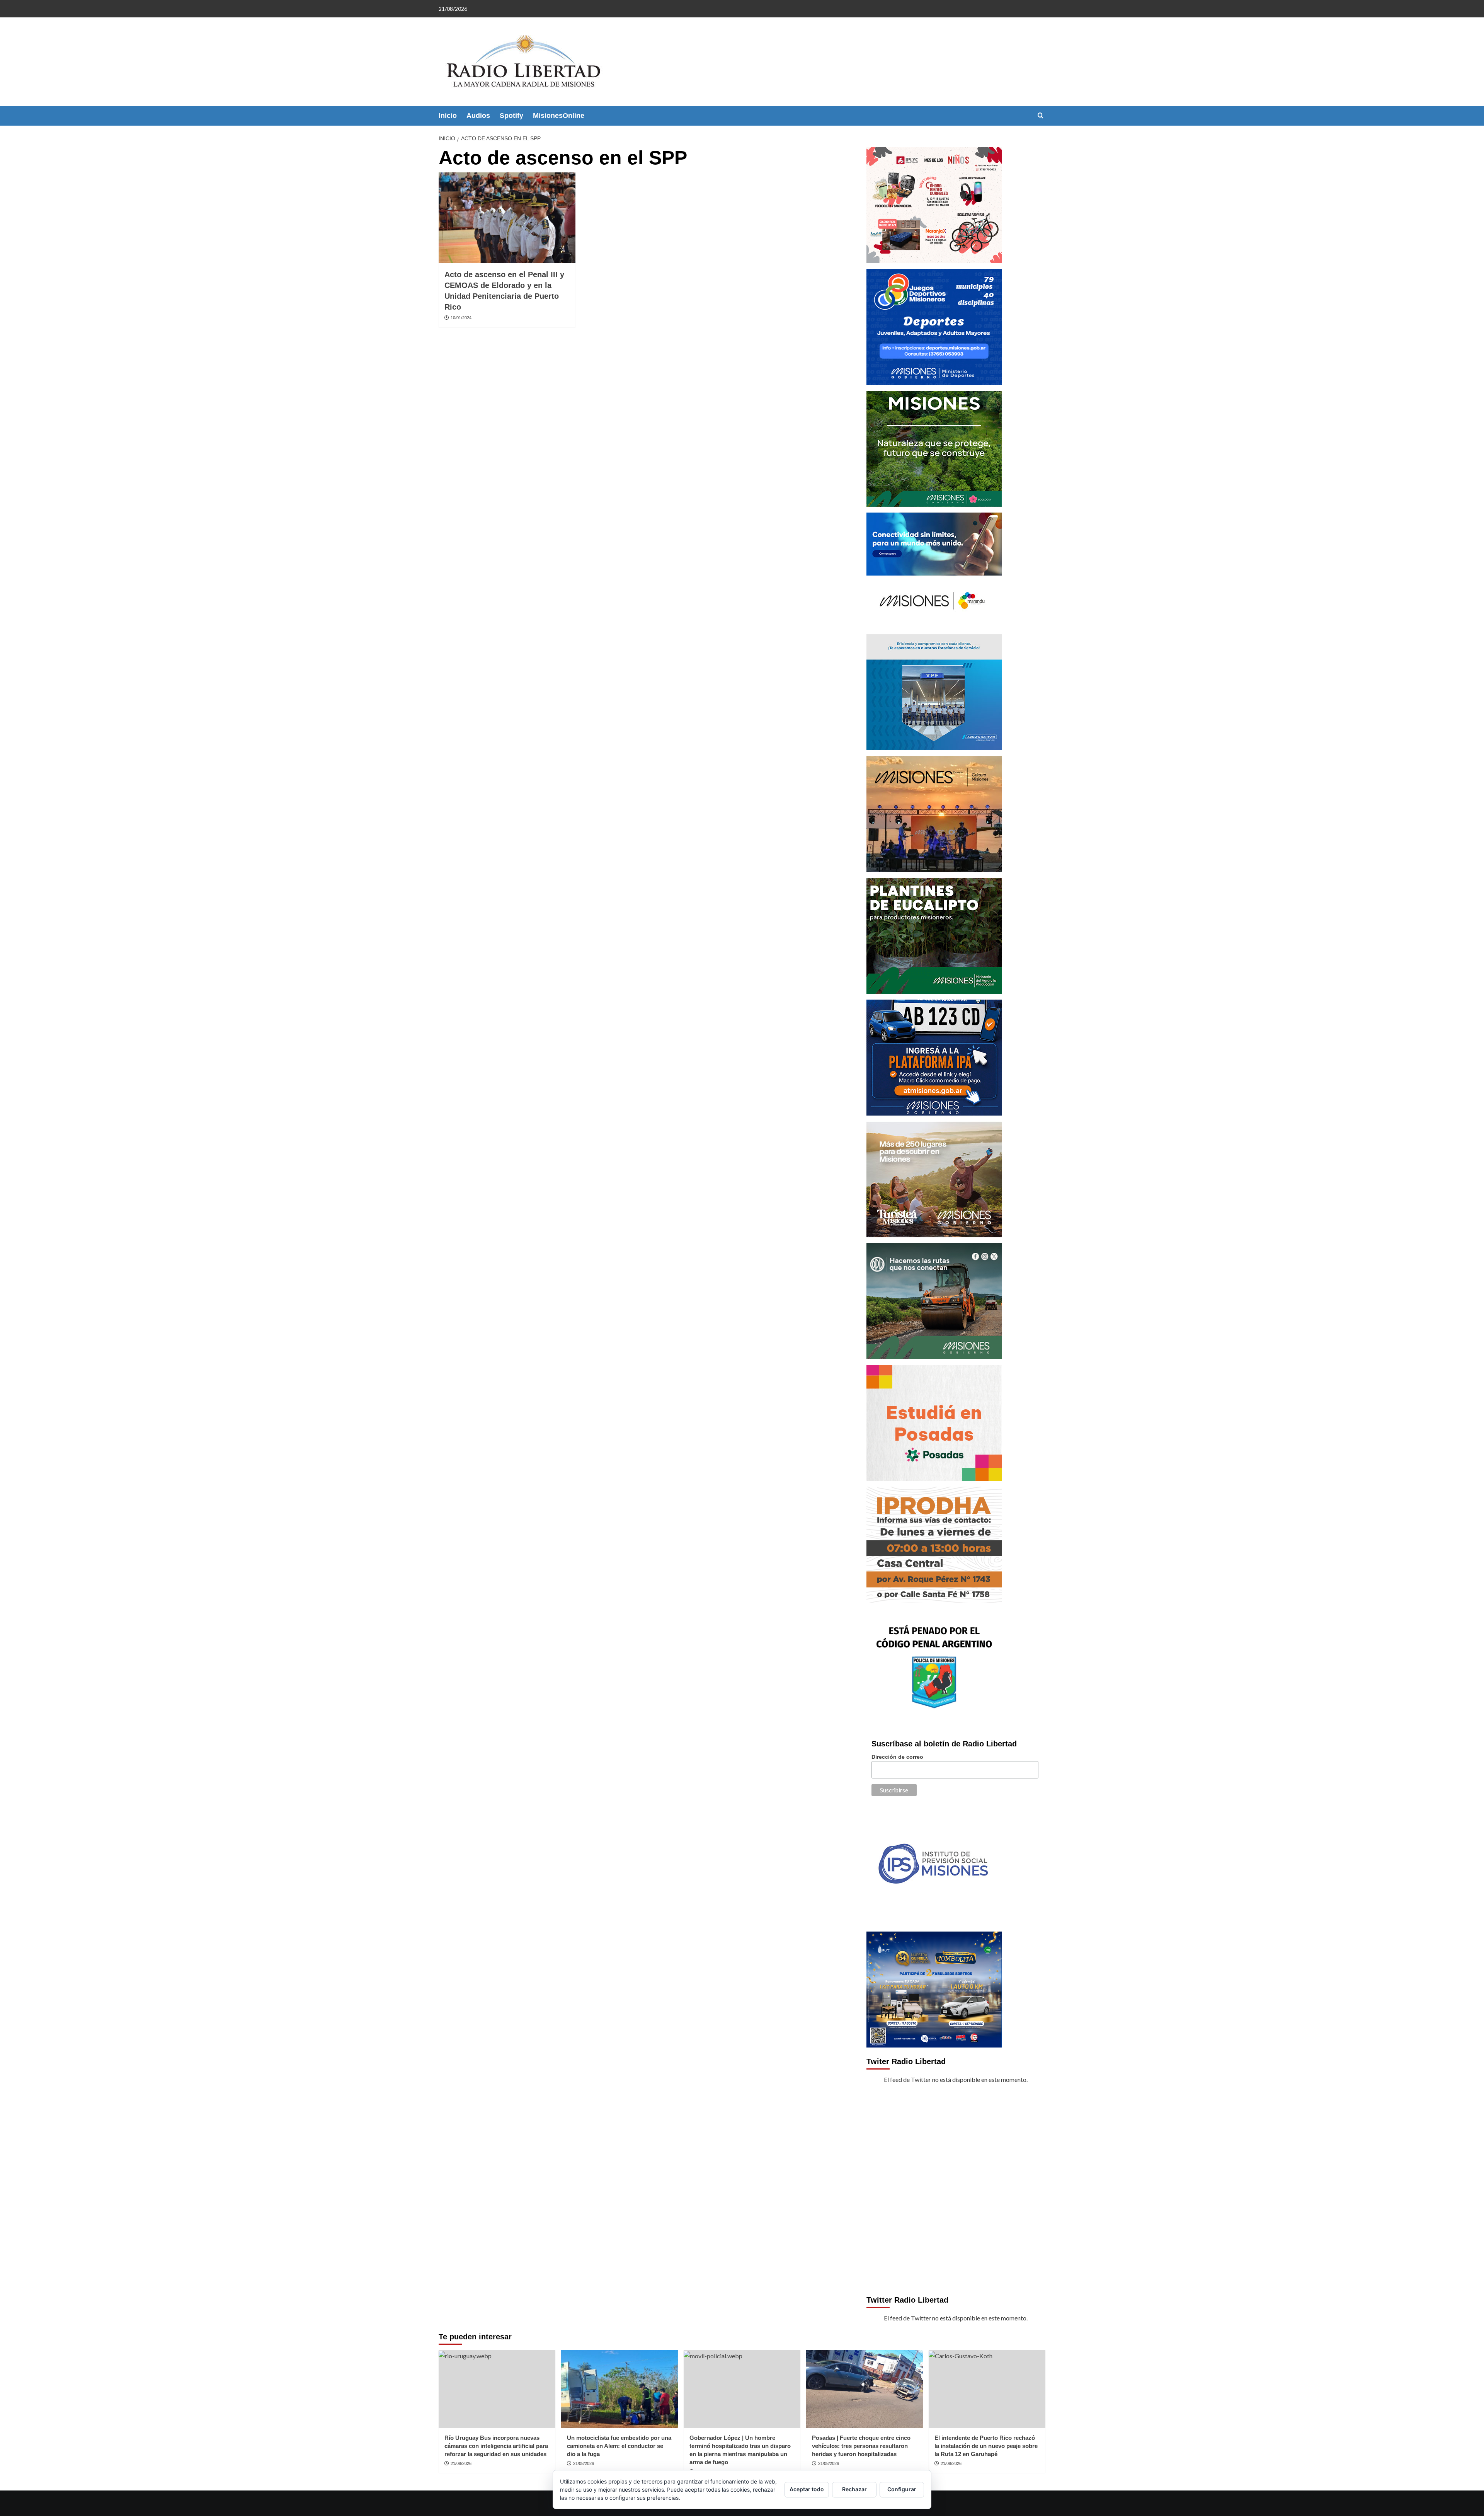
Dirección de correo (897, 1757)
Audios (478, 116)
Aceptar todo (807, 2489)
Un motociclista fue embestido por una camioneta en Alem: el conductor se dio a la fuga (619, 2446)
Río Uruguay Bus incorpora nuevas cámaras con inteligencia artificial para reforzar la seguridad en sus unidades (496, 2446)
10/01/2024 (461, 318)
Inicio (448, 116)
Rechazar (854, 2489)
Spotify (511, 116)
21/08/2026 (461, 2463)
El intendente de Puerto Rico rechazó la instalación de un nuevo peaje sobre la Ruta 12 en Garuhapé (986, 2446)
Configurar (902, 2489)
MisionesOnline (559, 116)
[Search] (1041, 116)
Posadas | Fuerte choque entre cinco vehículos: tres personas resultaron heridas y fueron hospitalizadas (861, 2446)
